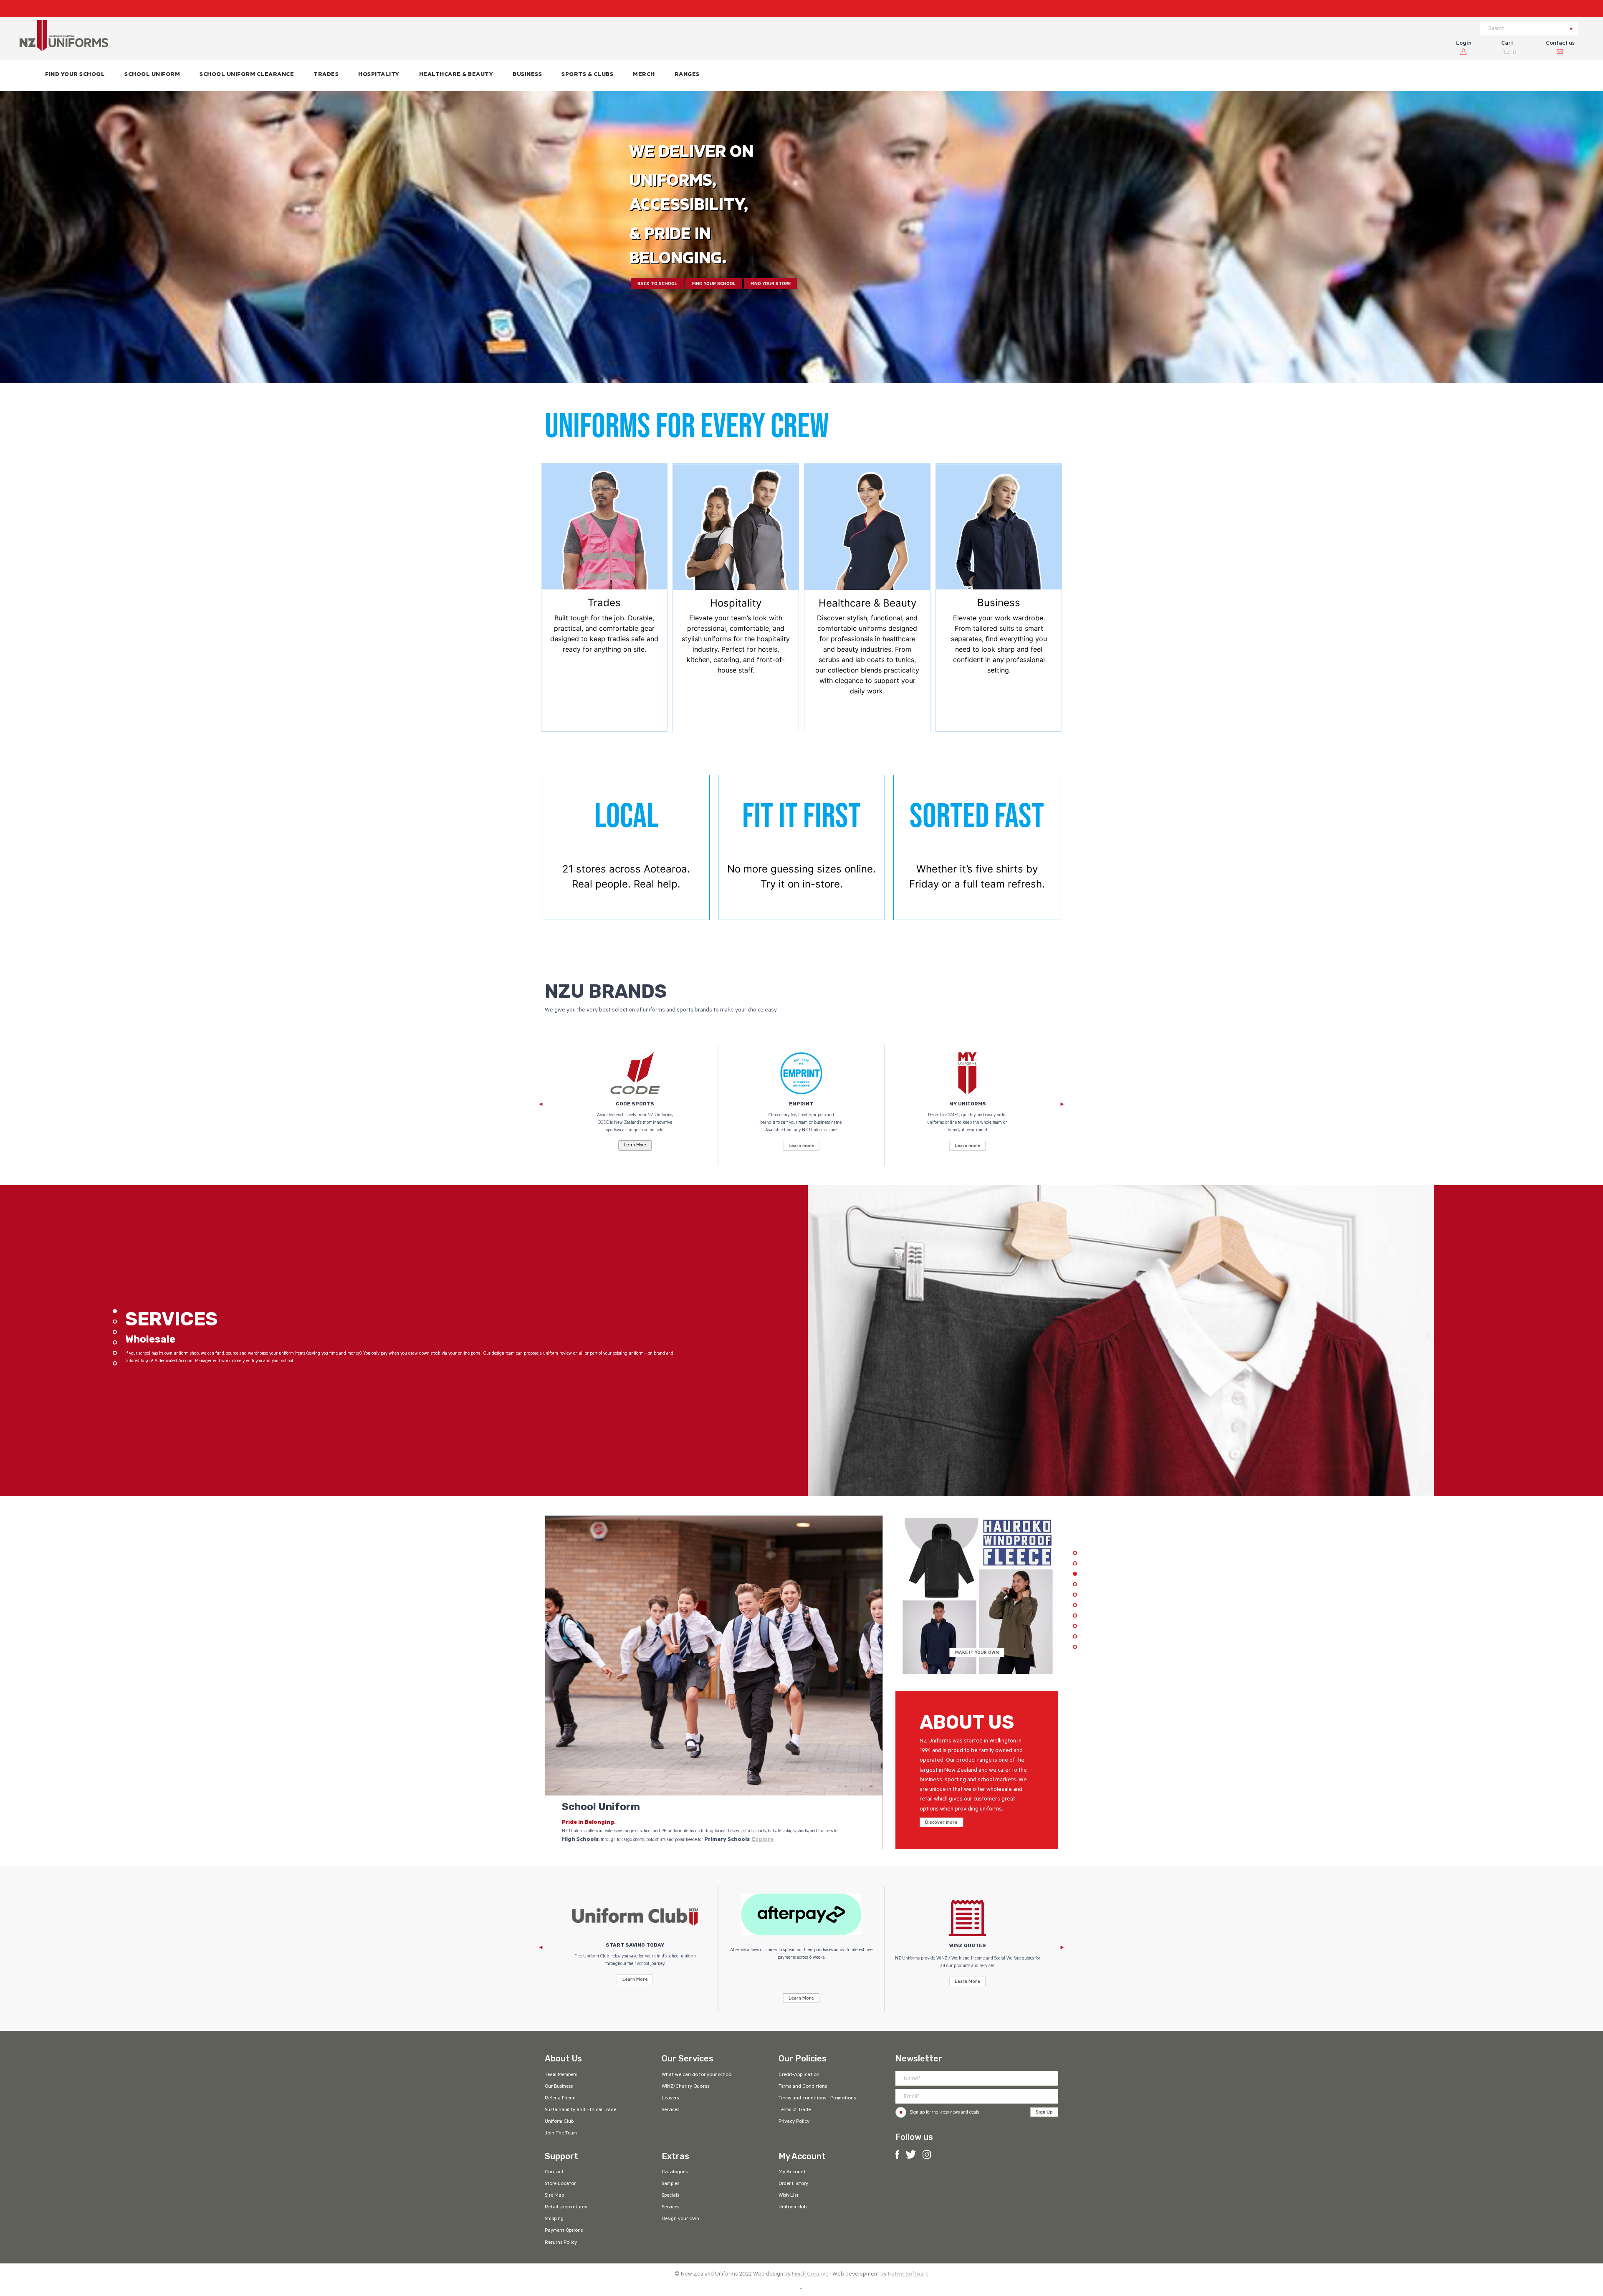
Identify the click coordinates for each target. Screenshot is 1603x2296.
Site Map (554, 2196)
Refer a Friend (560, 2099)
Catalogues (675, 2172)
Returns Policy (561, 2243)
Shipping (554, 2219)
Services (670, 2110)
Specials (670, 2196)
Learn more (801, 1146)
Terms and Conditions (803, 2087)
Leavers (670, 2099)
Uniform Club (559, 2122)
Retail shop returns (566, 2207)
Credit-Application (799, 2075)
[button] (152, 76)
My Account (792, 2172)
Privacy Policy (794, 2122)
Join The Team (561, 2134)
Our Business (559, 2087)
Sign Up (1044, 2113)
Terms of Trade (795, 2110)
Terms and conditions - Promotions (817, 2099)
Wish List (789, 2196)
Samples (670, 2184)
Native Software (908, 2275)
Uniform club (793, 2207)
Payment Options (564, 2231)
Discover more (941, 1823)
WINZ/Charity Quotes (685, 2087)
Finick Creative (810, 2275)
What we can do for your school (697, 2075)
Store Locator (560, 2184)
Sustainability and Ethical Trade (580, 2110)
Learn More (635, 1980)
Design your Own (680, 2219)
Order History (793, 2184)
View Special (977, 1653)
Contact (554, 2172)
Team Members (561, 2075)
